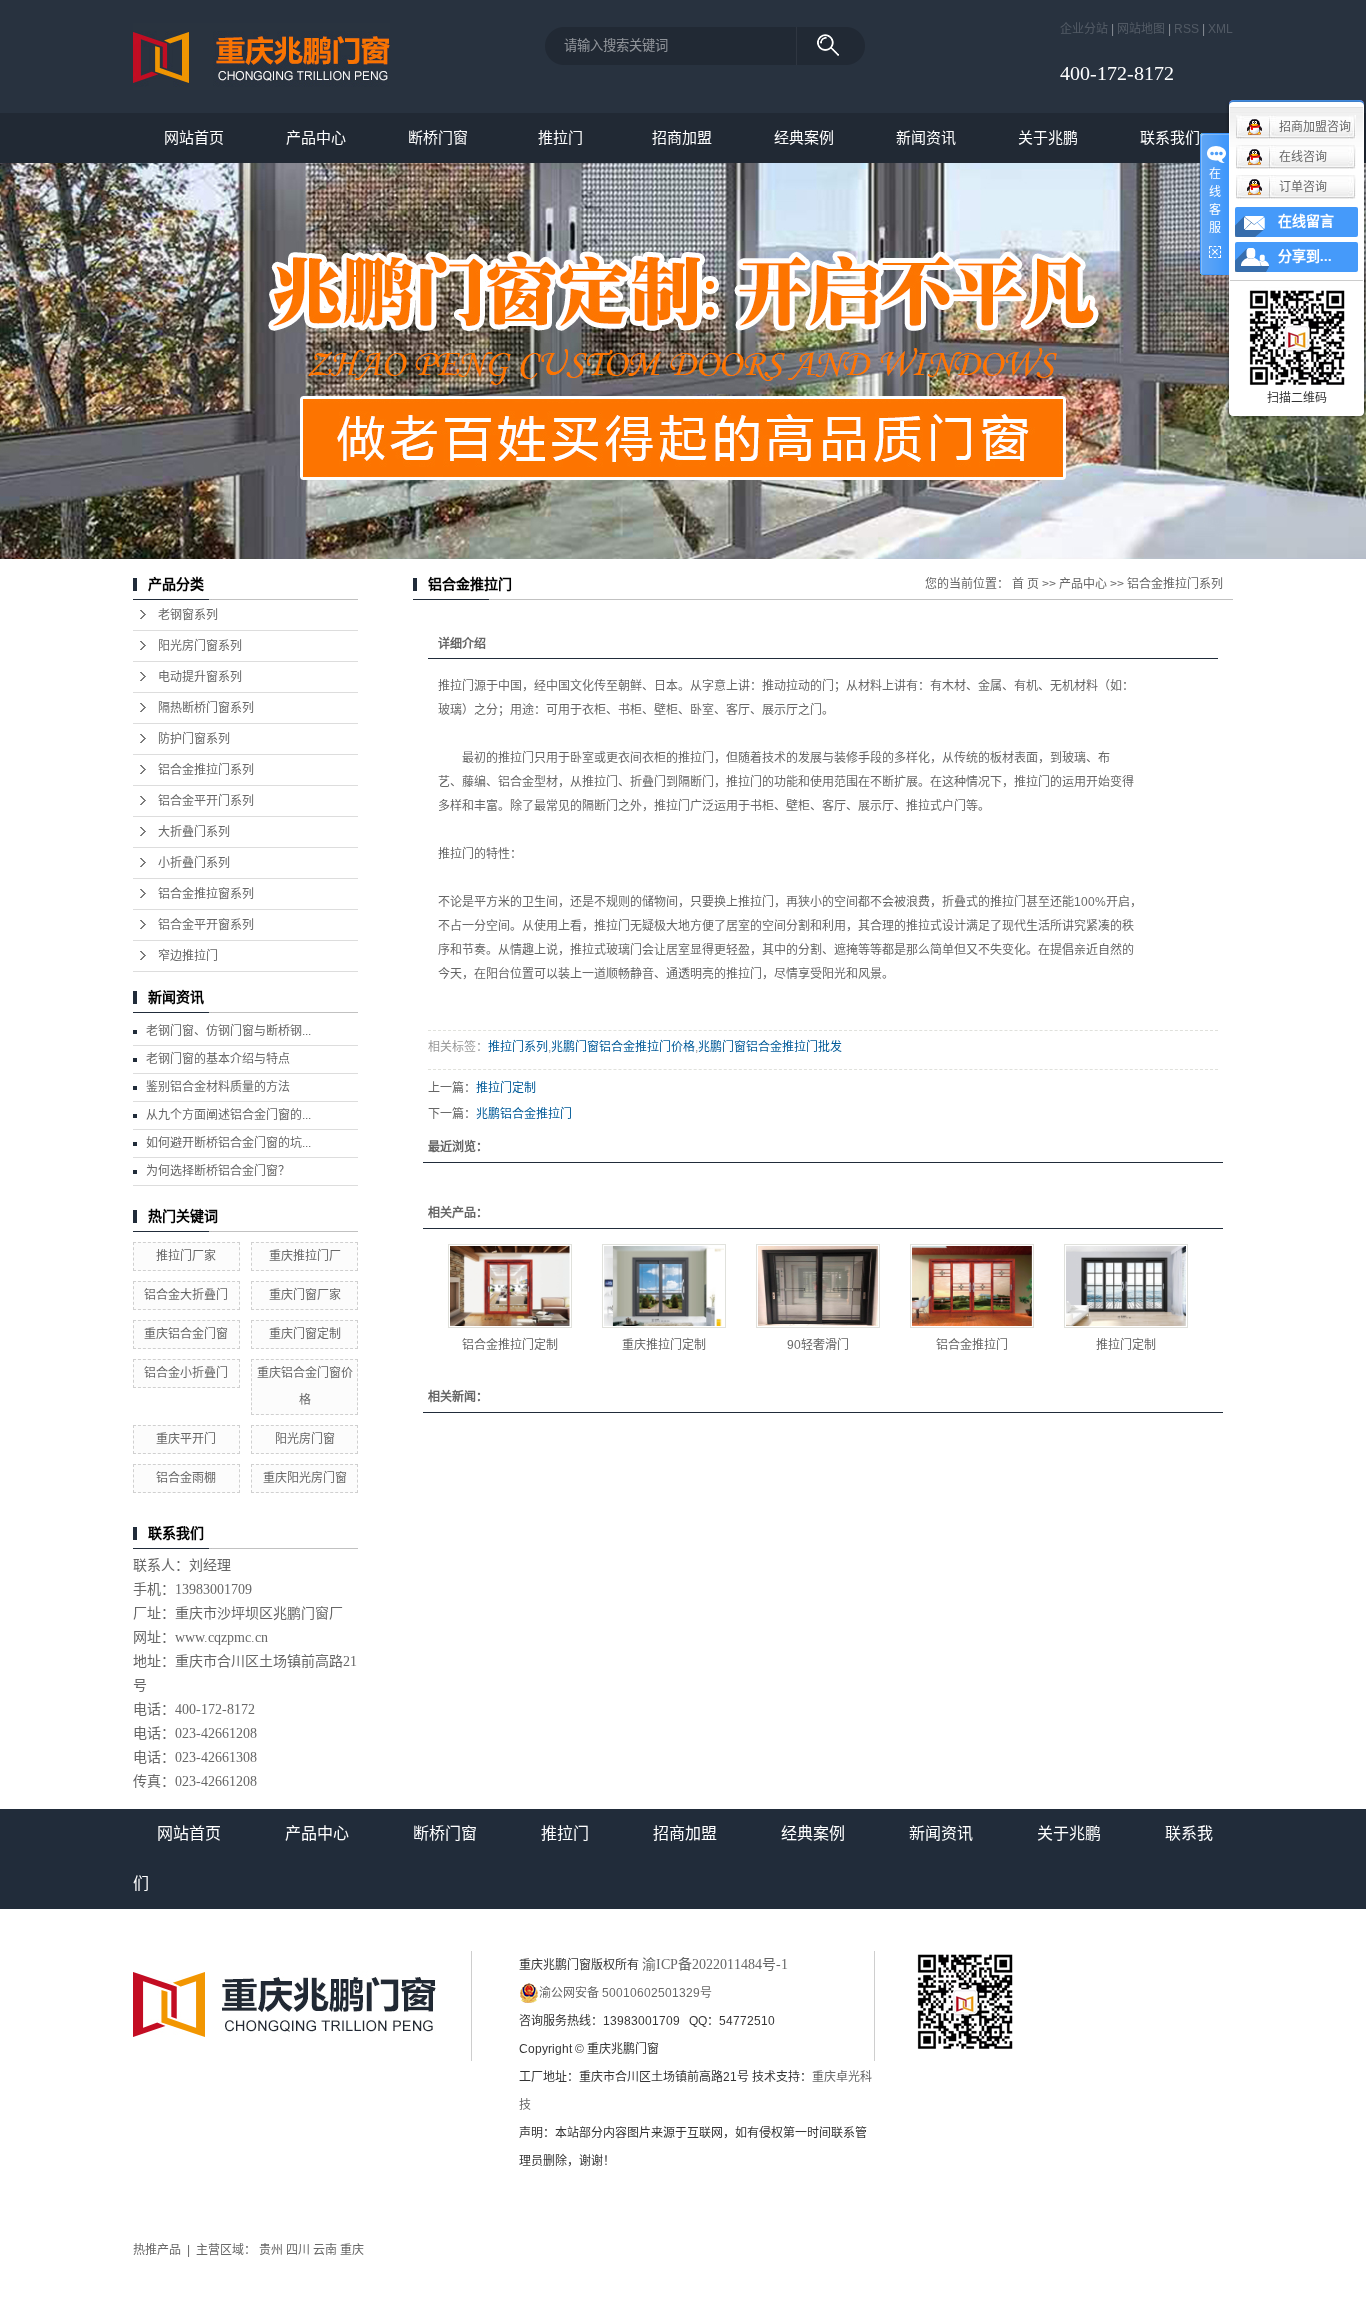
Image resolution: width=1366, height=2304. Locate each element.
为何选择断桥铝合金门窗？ (218, 1171)
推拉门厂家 (186, 1256)
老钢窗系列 (188, 615)
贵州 (271, 2250)
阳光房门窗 (305, 1439)
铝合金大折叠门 (186, 1295)
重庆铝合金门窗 (186, 1334)
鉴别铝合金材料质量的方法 (218, 1087)
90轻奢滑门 (818, 1345)
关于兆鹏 (1048, 137)
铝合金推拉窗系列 (206, 894)
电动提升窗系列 (200, 677)
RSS (1186, 29)
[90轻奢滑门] (818, 1286)
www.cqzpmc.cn (221, 1637)
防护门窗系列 (194, 739)
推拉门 (560, 137)
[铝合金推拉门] (972, 1286)
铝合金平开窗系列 (206, 925)
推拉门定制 (506, 1088)
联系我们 (1170, 137)
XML (1220, 29)
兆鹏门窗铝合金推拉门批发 (770, 1047)
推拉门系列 (518, 1047)
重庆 (352, 2250)
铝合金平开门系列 (206, 801)
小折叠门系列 (194, 863)
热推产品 (157, 2250)
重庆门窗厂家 (305, 1295)
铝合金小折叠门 (186, 1373)
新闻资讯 (926, 137)
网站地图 (1141, 29)
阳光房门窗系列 (200, 646)
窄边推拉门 (188, 956)
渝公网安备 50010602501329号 (625, 1993)
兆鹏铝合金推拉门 (524, 1114)
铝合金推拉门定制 (510, 1345)
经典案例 (804, 137)
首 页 (1025, 584)
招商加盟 (682, 137)
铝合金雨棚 (186, 1478)
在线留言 (1306, 221)
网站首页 (194, 137)
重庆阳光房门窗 (305, 1478)
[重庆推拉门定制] (664, 1286)
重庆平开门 (186, 1439)
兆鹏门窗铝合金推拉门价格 (623, 1047)
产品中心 (316, 137)
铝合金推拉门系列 (206, 770)
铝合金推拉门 (972, 1345)
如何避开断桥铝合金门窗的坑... (228, 1143)
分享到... (1305, 256)
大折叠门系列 (194, 832)
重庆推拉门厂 (305, 1256)
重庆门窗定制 (305, 1334)
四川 (298, 2250)
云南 (325, 2250)
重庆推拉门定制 (664, 1345)
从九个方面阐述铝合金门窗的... (228, 1115)
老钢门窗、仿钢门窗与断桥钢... (228, 1031)
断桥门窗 (438, 137)
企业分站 (1084, 29)
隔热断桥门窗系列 (206, 708)
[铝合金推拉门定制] (510, 1286)
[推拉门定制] (1126, 1286)
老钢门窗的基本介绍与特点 (218, 1059)
